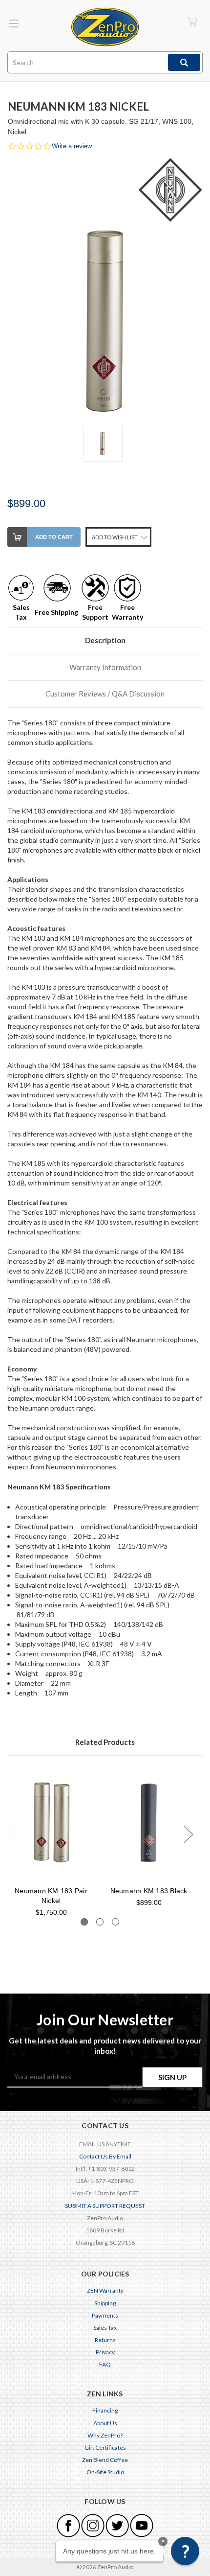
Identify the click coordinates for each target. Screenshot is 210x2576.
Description (105, 640)
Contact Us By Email (105, 2156)
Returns (105, 2340)
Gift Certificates (105, 2448)
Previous (12, 1834)
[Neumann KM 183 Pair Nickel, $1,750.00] (51, 1823)
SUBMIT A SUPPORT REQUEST (105, 2206)
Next (188, 1834)
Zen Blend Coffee (105, 2460)
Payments (105, 2315)
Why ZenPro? (105, 2435)
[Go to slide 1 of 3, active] (84, 1922)
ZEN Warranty (105, 2290)
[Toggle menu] (13, 23)
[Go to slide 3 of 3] (115, 1922)
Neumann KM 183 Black (149, 1891)
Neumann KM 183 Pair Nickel (51, 1896)
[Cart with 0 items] (192, 22)
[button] (185, 2551)
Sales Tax (105, 2328)
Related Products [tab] (105, 1742)
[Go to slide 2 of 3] (100, 1922)
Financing (105, 2410)
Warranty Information (105, 667)
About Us (105, 2423)
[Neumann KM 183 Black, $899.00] (149, 1823)
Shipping (105, 2303)
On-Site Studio (105, 2472)
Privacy (105, 2352)
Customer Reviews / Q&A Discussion (105, 694)
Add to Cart (54, 537)
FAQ (105, 2364)
